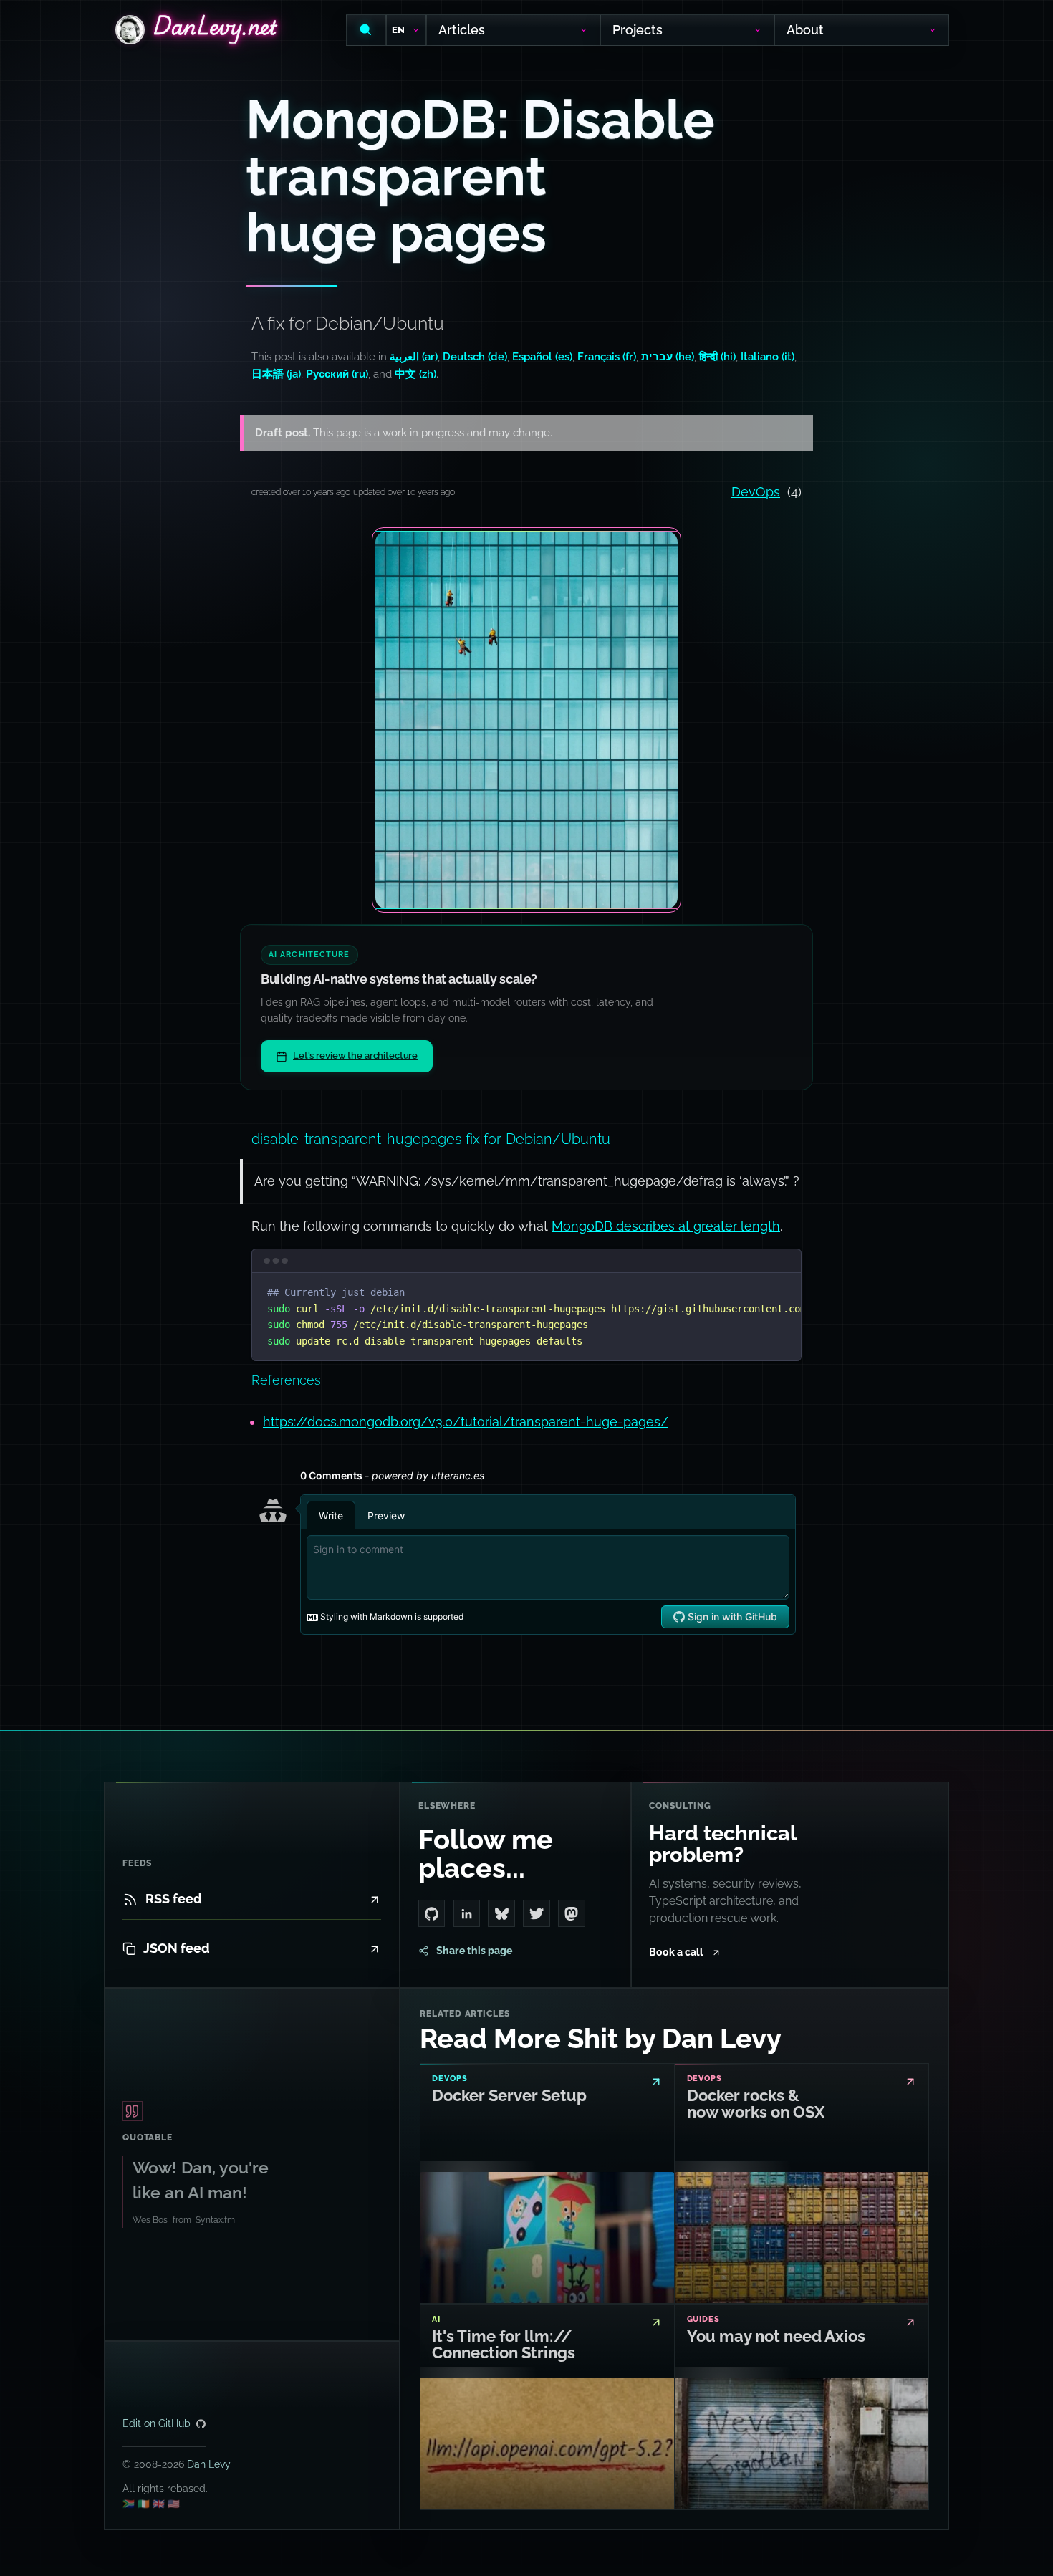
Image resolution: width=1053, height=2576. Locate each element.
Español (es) (542, 357)
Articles (462, 30)
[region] (526, 1317)
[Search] (366, 30)
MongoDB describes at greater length (666, 1226)
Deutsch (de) (475, 357)
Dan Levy (209, 2464)
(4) (766, 492)
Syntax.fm (215, 2220)
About (806, 30)
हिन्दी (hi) (717, 357)
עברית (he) (668, 357)
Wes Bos (150, 2220)
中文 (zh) (415, 374)
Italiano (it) (768, 357)
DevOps (756, 492)
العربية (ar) (414, 357)
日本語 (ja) (276, 374)
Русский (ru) (337, 374)
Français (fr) (607, 357)
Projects (638, 30)
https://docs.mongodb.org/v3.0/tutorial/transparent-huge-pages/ (466, 1422)
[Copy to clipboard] (784, 1290)
